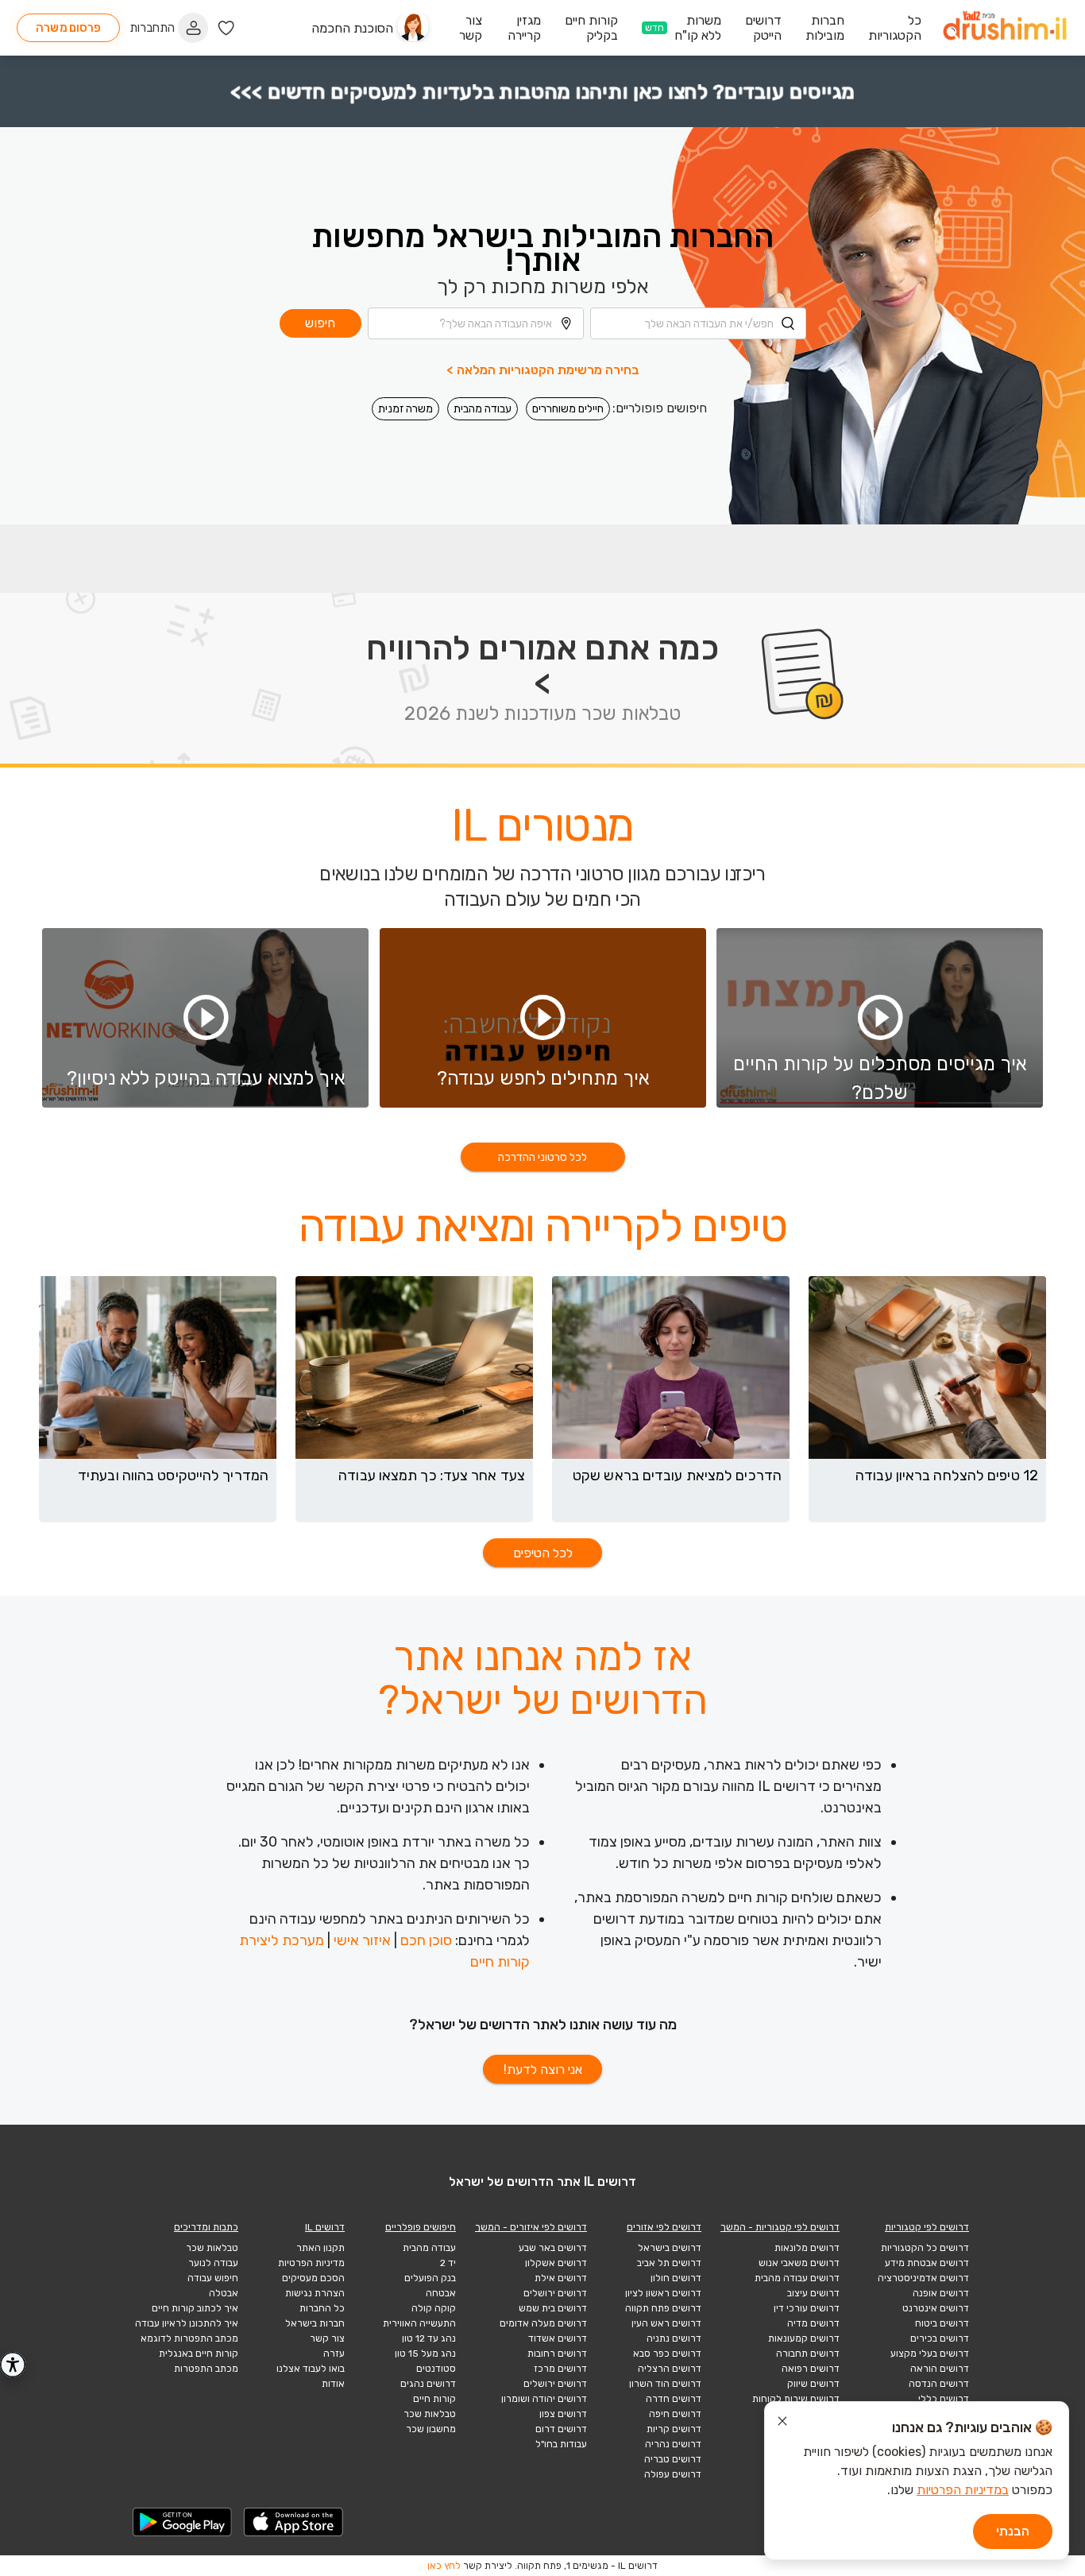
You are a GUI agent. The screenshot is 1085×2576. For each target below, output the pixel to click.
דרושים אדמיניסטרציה (923, 2278)
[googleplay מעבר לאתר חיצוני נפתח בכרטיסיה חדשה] (183, 2522)
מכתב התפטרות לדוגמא (189, 2338)
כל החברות (322, 2308)
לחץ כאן (444, 2566)
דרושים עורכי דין (807, 2308)
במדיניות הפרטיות (963, 2490)
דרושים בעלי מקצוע (930, 2354)
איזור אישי (362, 1940)
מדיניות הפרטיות (311, 2263)
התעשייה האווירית (419, 2323)
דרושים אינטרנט (936, 2308)
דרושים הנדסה (939, 2384)
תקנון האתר (320, 2248)
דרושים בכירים (940, 2338)
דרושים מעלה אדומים (543, 2323)
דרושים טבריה (673, 2459)
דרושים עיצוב (813, 2293)
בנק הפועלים (430, 2278)
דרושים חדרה (674, 2399)
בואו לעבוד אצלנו (311, 2369)
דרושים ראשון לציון (663, 2293)
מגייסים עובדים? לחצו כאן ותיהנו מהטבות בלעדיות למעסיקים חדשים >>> (542, 91)
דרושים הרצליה (670, 2369)
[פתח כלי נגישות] (13, 2365)
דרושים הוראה (940, 2369)
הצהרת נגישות (315, 2293)
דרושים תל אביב (669, 2263)
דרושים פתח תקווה (663, 2308)
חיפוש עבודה (213, 2278)
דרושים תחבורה (808, 2354)
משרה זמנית (405, 409)
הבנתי (1013, 2531)
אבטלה (224, 2293)
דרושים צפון (563, 2414)
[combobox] (698, 323)
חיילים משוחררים (568, 409)
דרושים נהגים (428, 2384)
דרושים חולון (676, 2278)
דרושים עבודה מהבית (797, 2278)
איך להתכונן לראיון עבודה (187, 2323)
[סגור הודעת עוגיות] (782, 2423)
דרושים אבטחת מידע (927, 2263)
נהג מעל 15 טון (425, 2354)
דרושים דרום (561, 2429)
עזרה (334, 2354)
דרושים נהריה (673, 2444)
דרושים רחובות (557, 2354)
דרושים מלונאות (807, 2248)
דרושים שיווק (813, 2384)
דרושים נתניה (674, 2338)
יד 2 (448, 2263)
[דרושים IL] (1005, 28)
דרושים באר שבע (553, 2248)
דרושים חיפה (675, 2414)
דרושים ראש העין (666, 2323)
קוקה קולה (434, 2308)
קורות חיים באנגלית (199, 2354)
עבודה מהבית (483, 409)
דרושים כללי (944, 2399)
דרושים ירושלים (555, 2293)
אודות (333, 2384)
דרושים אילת (561, 2278)
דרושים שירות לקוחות (796, 2399)
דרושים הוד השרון (665, 2384)
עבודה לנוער (213, 2263)
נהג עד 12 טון (429, 2338)
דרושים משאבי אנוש (799, 2263)
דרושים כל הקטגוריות (925, 2248)
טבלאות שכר (430, 2414)
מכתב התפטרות (206, 2369)
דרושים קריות (674, 2429)
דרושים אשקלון (556, 2263)
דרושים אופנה (941, 2293)
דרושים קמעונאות (804, 2338)
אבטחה (441, 2293)
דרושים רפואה (811, 2369)
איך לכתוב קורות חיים (195, 2308)
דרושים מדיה (813, 2323)
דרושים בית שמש (553, 2308)
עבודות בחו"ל (561, 2444)
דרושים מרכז (560, 2369)
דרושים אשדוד (558, 2338)
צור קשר (327, 2338)
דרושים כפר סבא (667, 2354)
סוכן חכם (426, 1940)
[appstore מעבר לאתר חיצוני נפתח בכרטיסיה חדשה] (294, 2522)
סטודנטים (436, 2369)
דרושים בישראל (670, 2248)
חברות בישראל (315, 2323)
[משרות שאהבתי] (226, 28)
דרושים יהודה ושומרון (544, 2399)
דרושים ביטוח (942, 2323)
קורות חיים (434, 2399)
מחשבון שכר (431, 2429)
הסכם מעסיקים (313, 2278)
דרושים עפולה (673, 2474)
